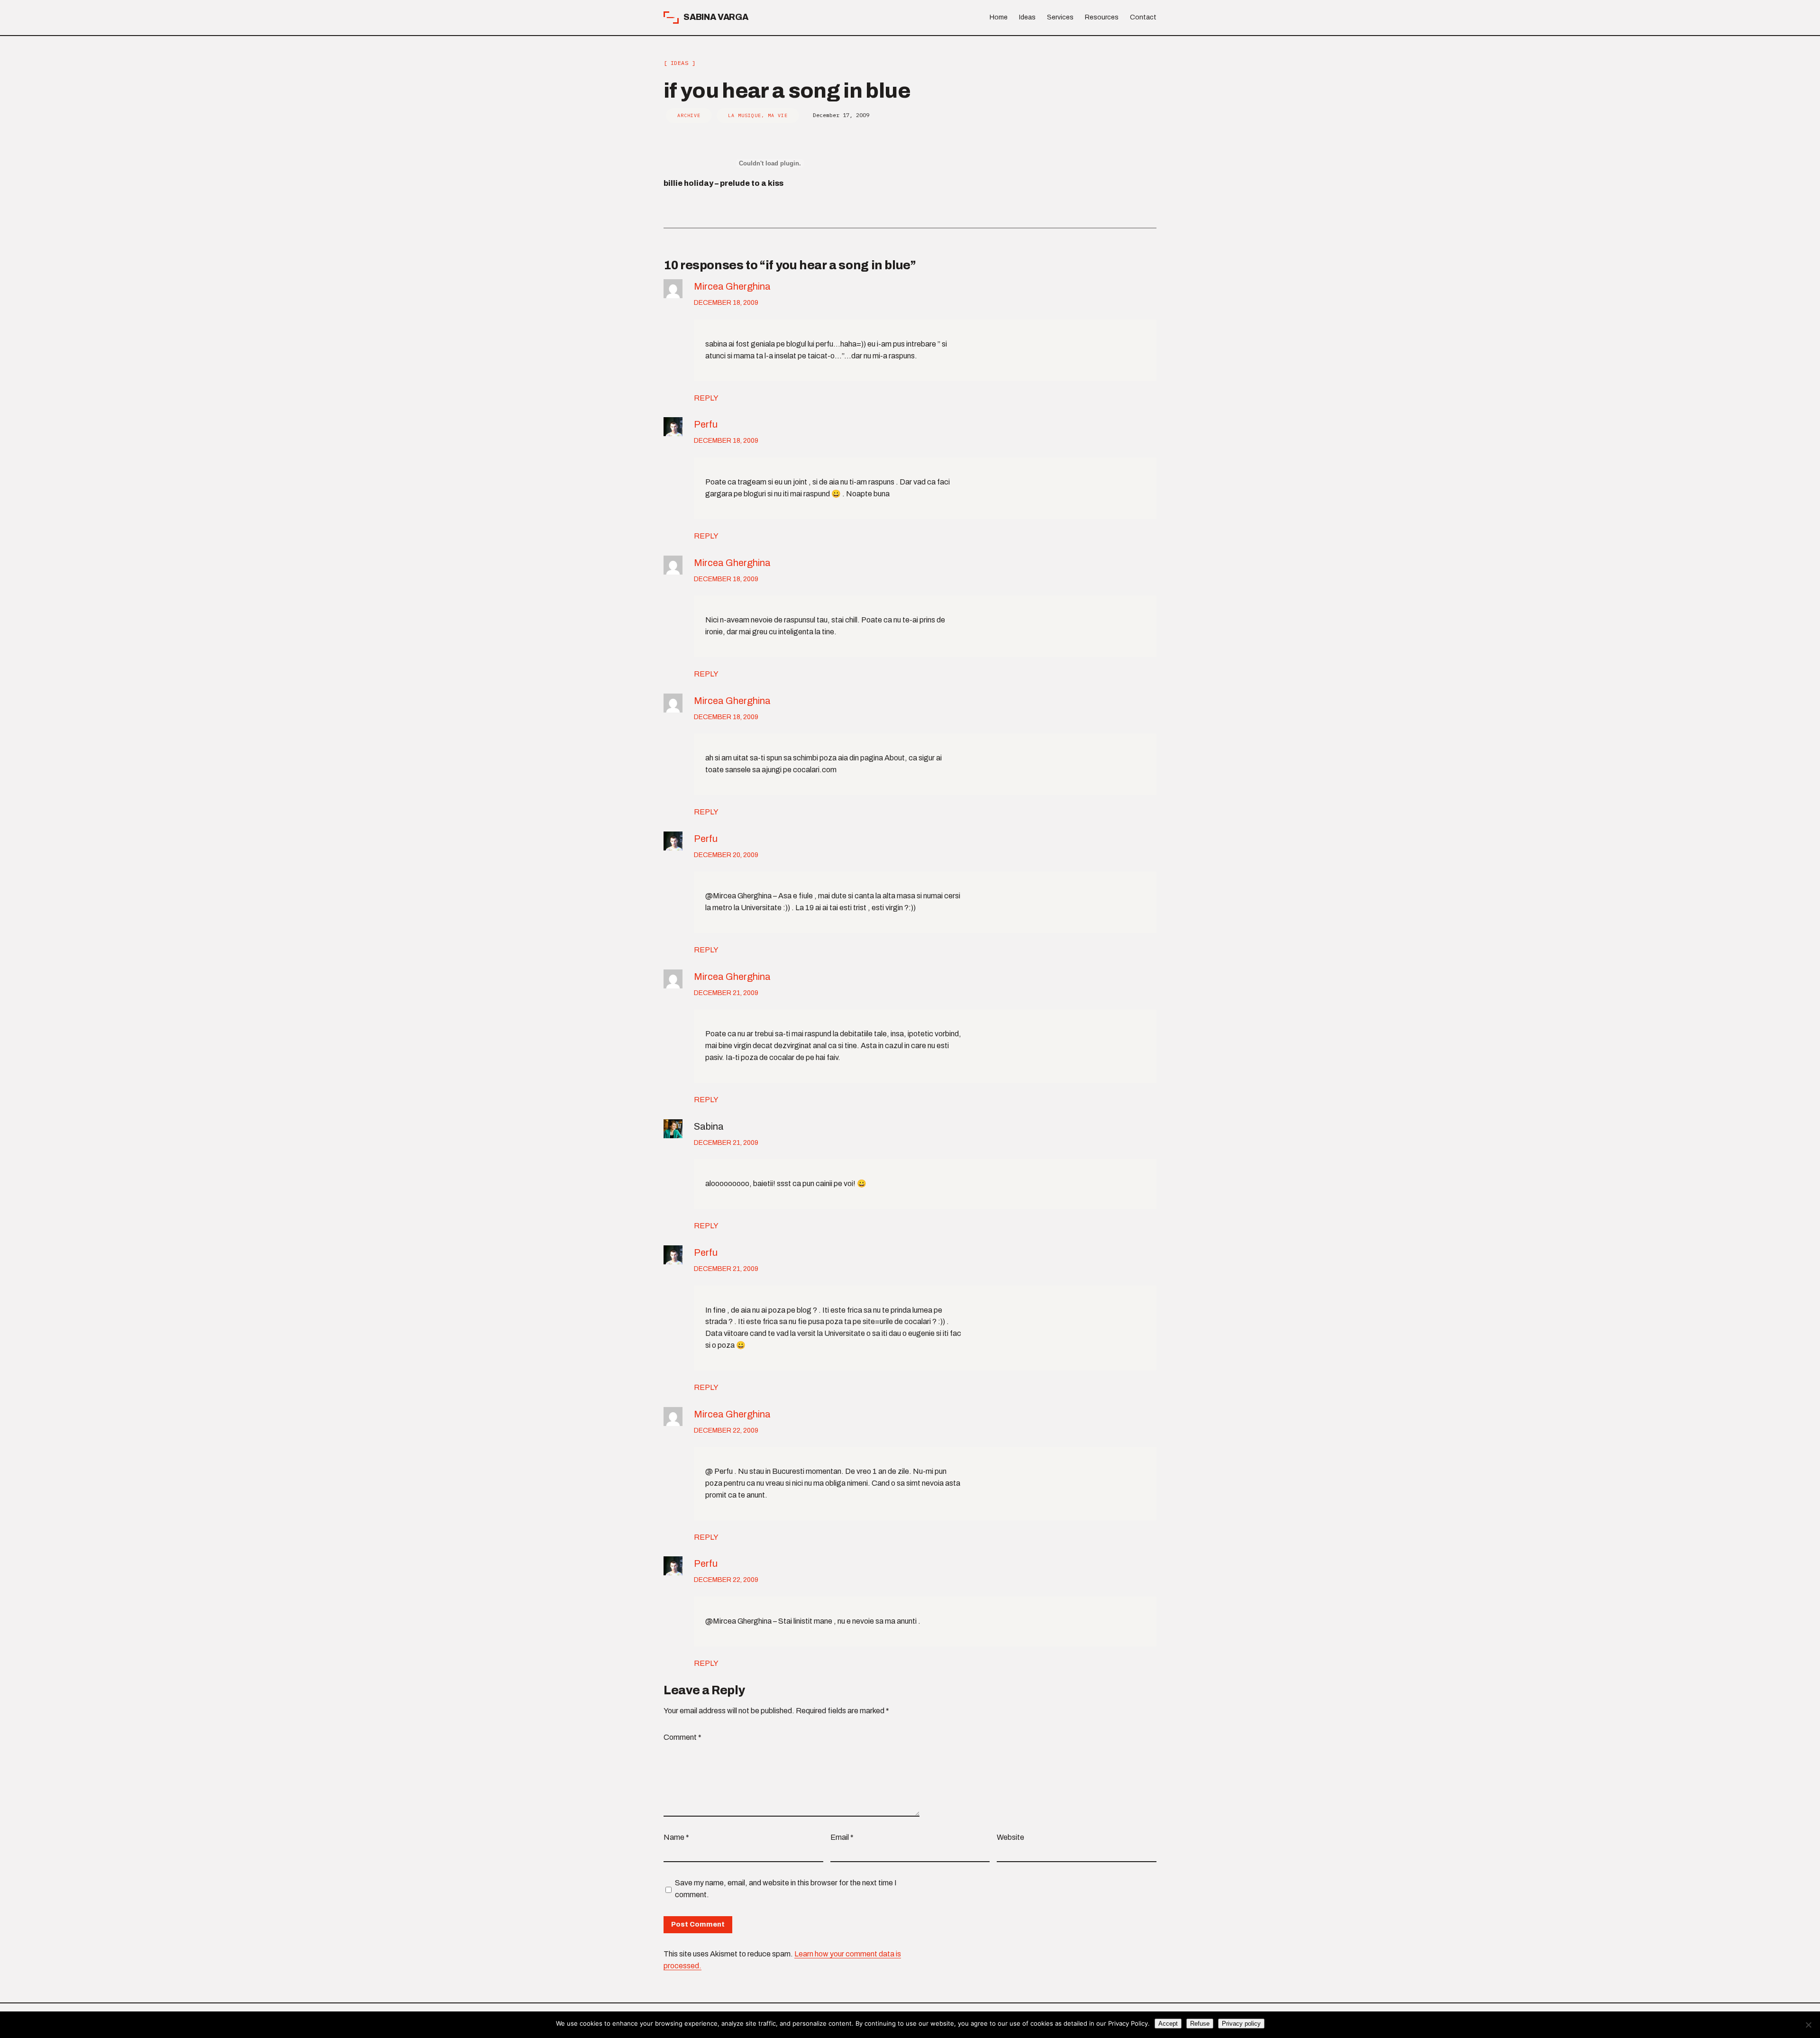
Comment (682, 1737)
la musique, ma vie (758, 115)
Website (1010, 1837)
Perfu (706, 424)
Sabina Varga (716, 17)
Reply (706, 398)
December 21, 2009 (726, 993)
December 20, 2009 (726, 855)
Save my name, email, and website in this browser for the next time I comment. (786, 1889)
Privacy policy (1241, 2024)
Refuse (1200, 2024)
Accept (1168, 2024)
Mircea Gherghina (732, 286)
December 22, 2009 (726, 1430)
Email (842, 1837)
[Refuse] (1808, 2025)
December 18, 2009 (726, 303)
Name (676, 1837)
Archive (689, 115)
